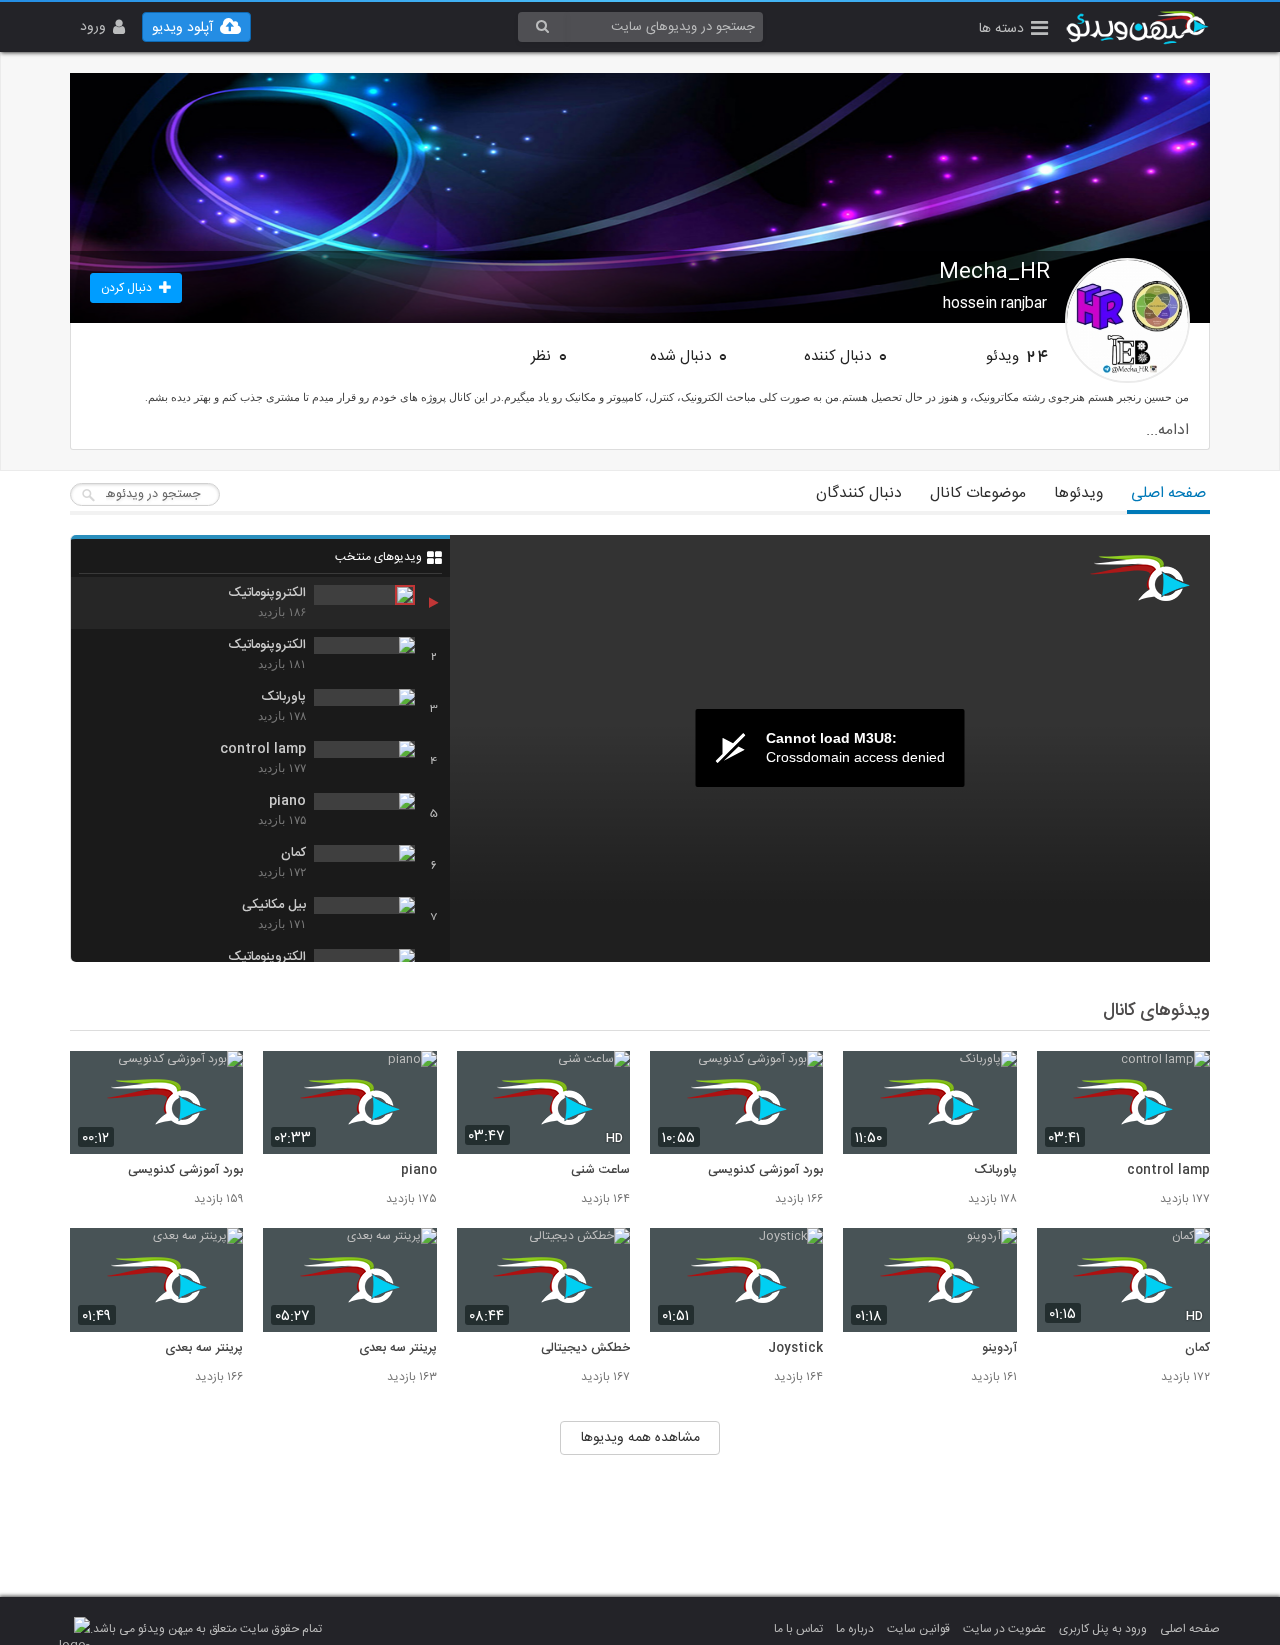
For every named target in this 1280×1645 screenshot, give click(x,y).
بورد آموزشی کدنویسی (765, 1171)
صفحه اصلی (1168, 493)
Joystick (795, 1349)
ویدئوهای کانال (1156, 1011)
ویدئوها (1078, 493)
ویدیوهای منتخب (378, 557)
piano (418, 1171)
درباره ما (855, 1629)
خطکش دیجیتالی (585, 1349)
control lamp (1168, 1171)
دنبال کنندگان (859, 493)
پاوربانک (995, 1171)
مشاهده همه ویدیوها (640, 1438)
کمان (1197, 1349)
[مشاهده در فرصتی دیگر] (1185, 1077)
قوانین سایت (918, 1629)
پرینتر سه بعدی (397, 1349)
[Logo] (1140, 578)
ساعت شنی (600, 1171)
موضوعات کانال (978, 493)
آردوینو (999, 1349)
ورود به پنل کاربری (1103, 1629)
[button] (1013, 30)
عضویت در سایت (1004, 1629)
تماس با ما (798, 1629)
